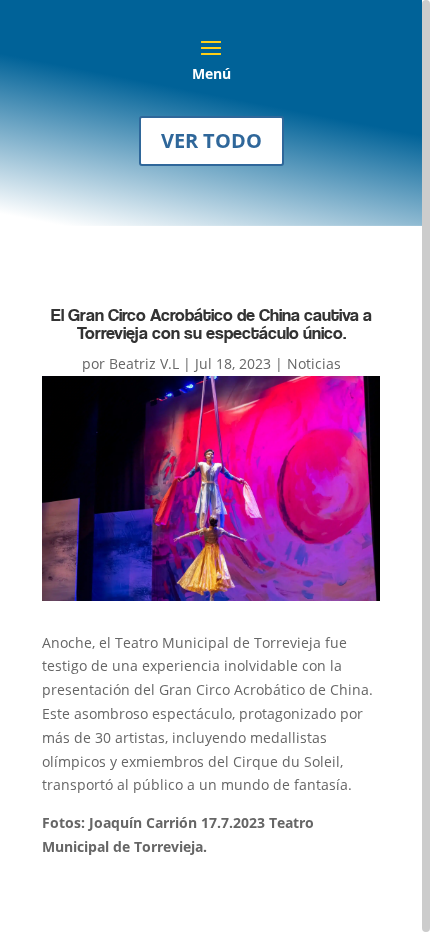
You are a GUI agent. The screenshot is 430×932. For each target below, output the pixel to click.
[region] (215, 466)
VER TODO (211, 140)
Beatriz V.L (144, 363)
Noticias (314, 363)
